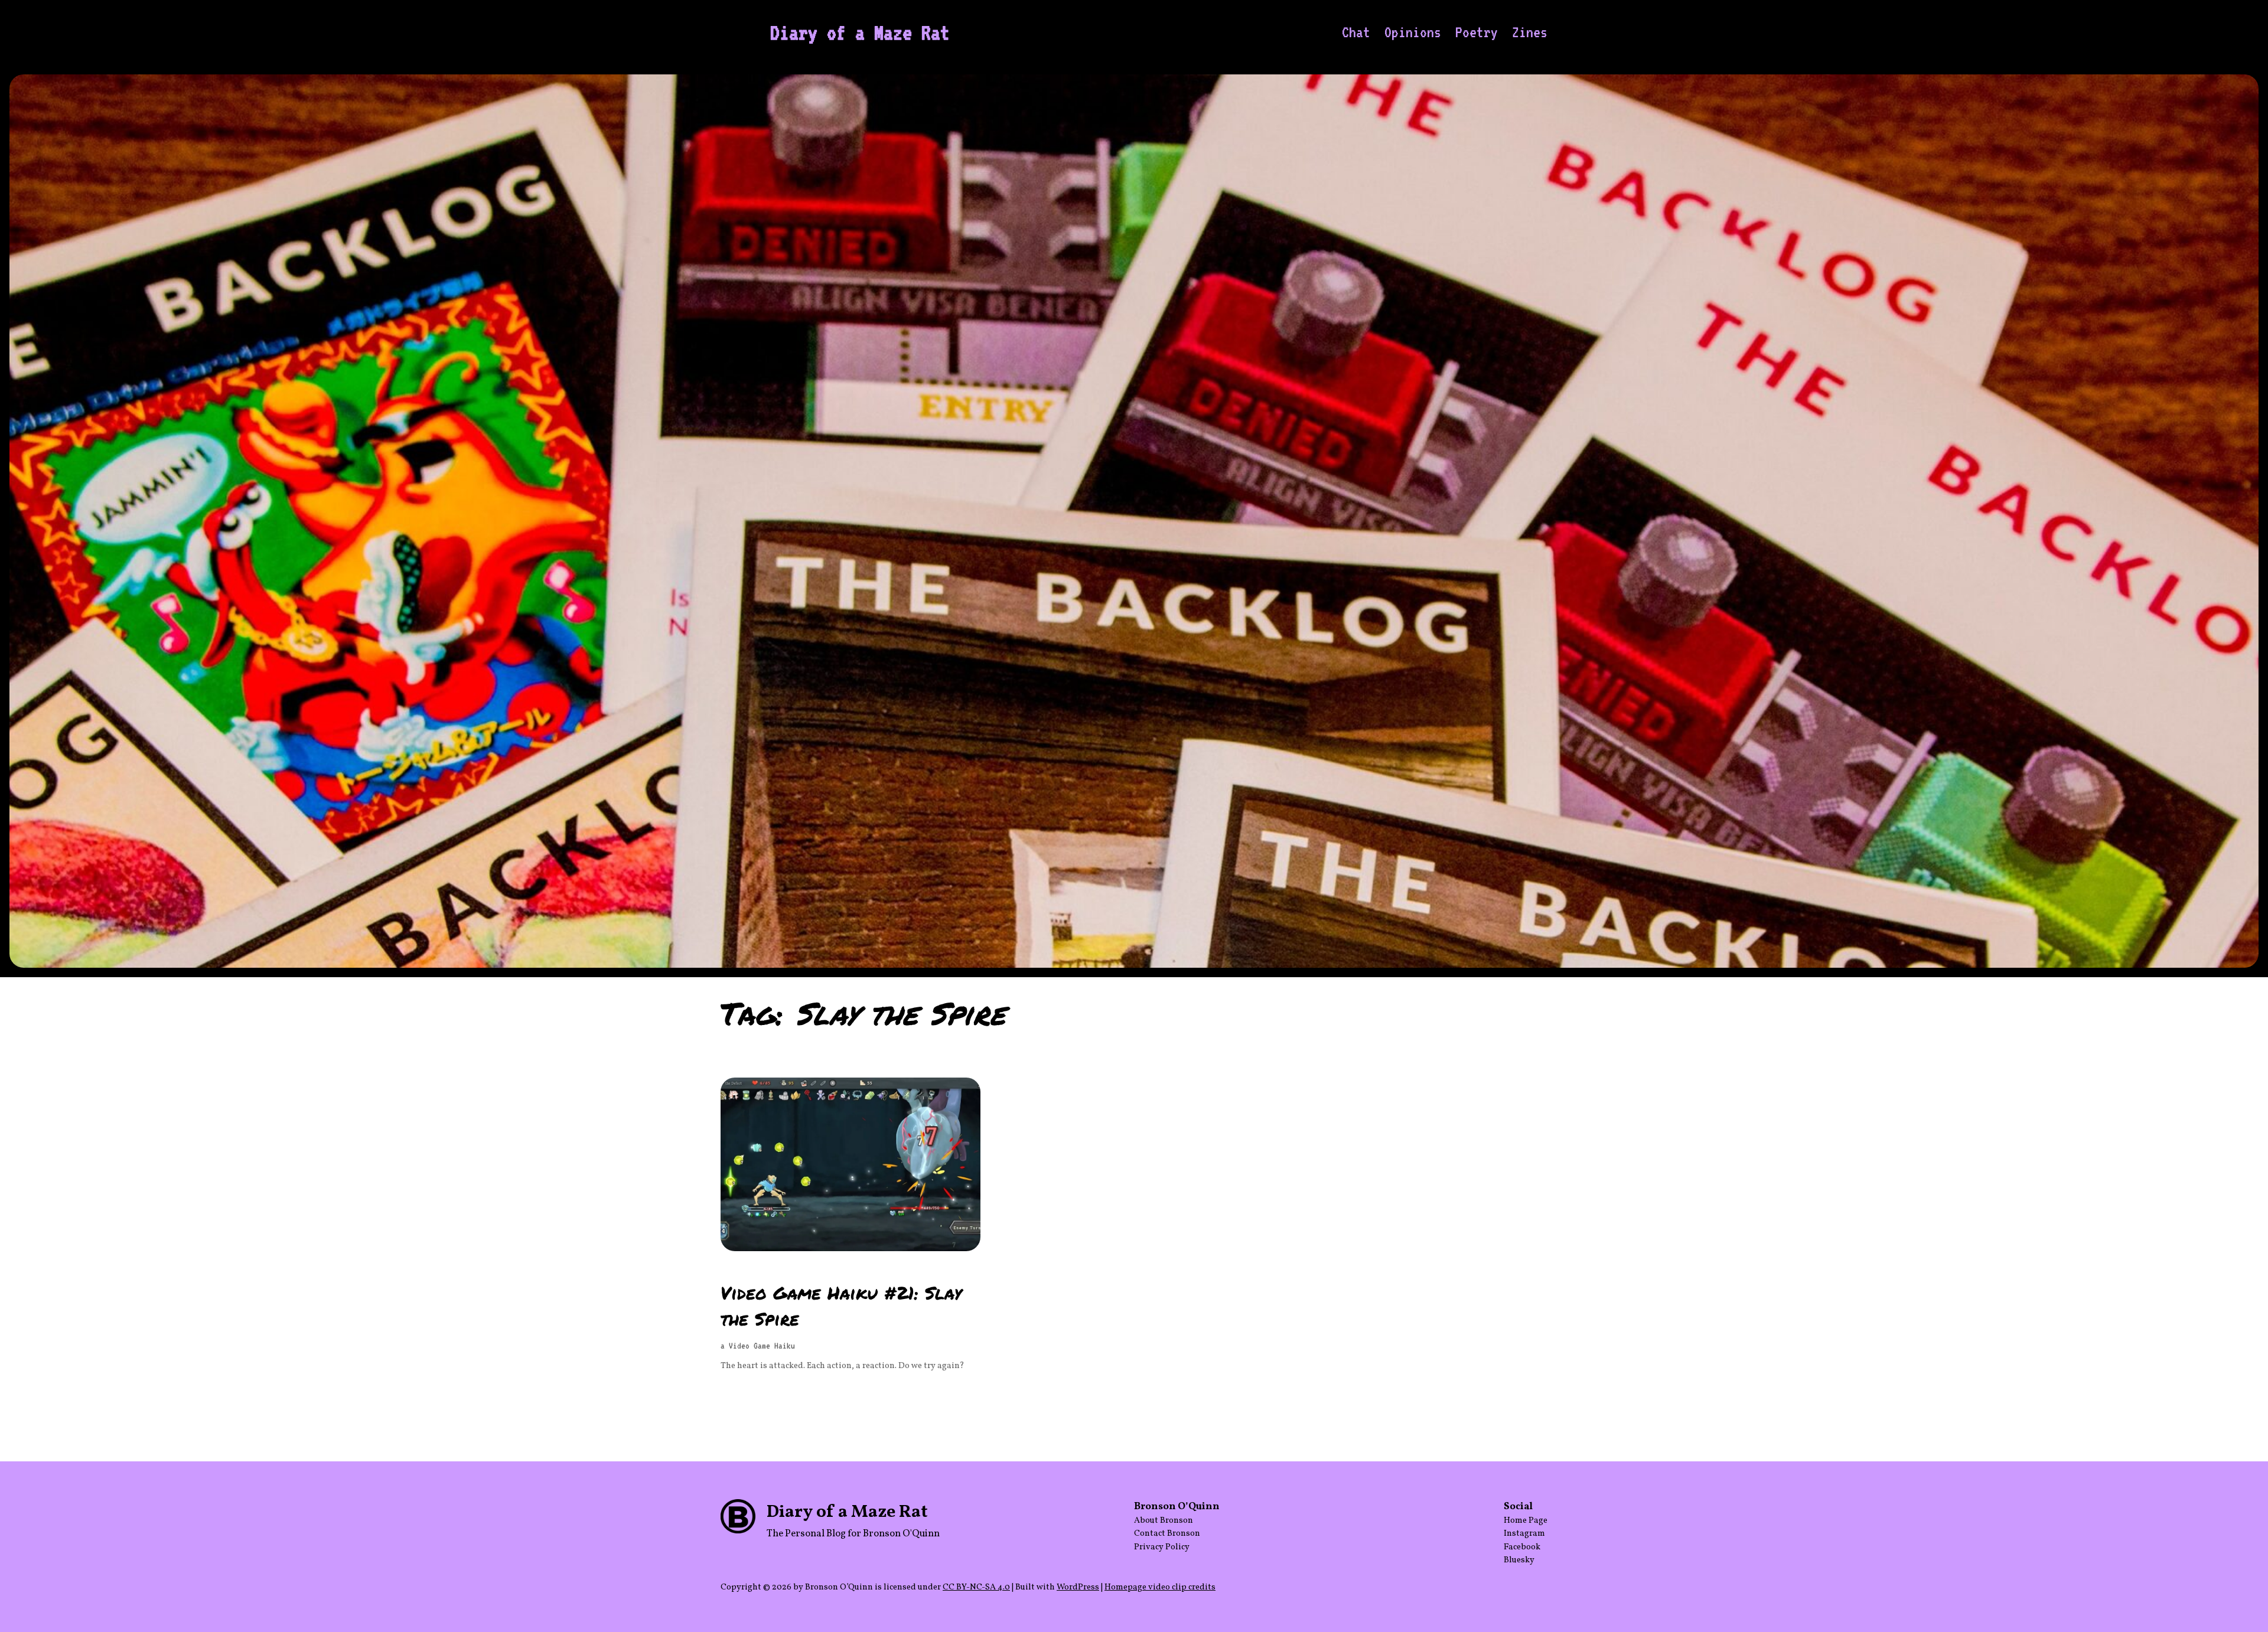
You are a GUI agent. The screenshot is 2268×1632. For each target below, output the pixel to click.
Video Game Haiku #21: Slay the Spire (841, 1305)
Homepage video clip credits (1160, 1587)
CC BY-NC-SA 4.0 (976, 1587)
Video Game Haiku (762, 1346)
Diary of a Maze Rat (860, 32)
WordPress (1078, 1587)
